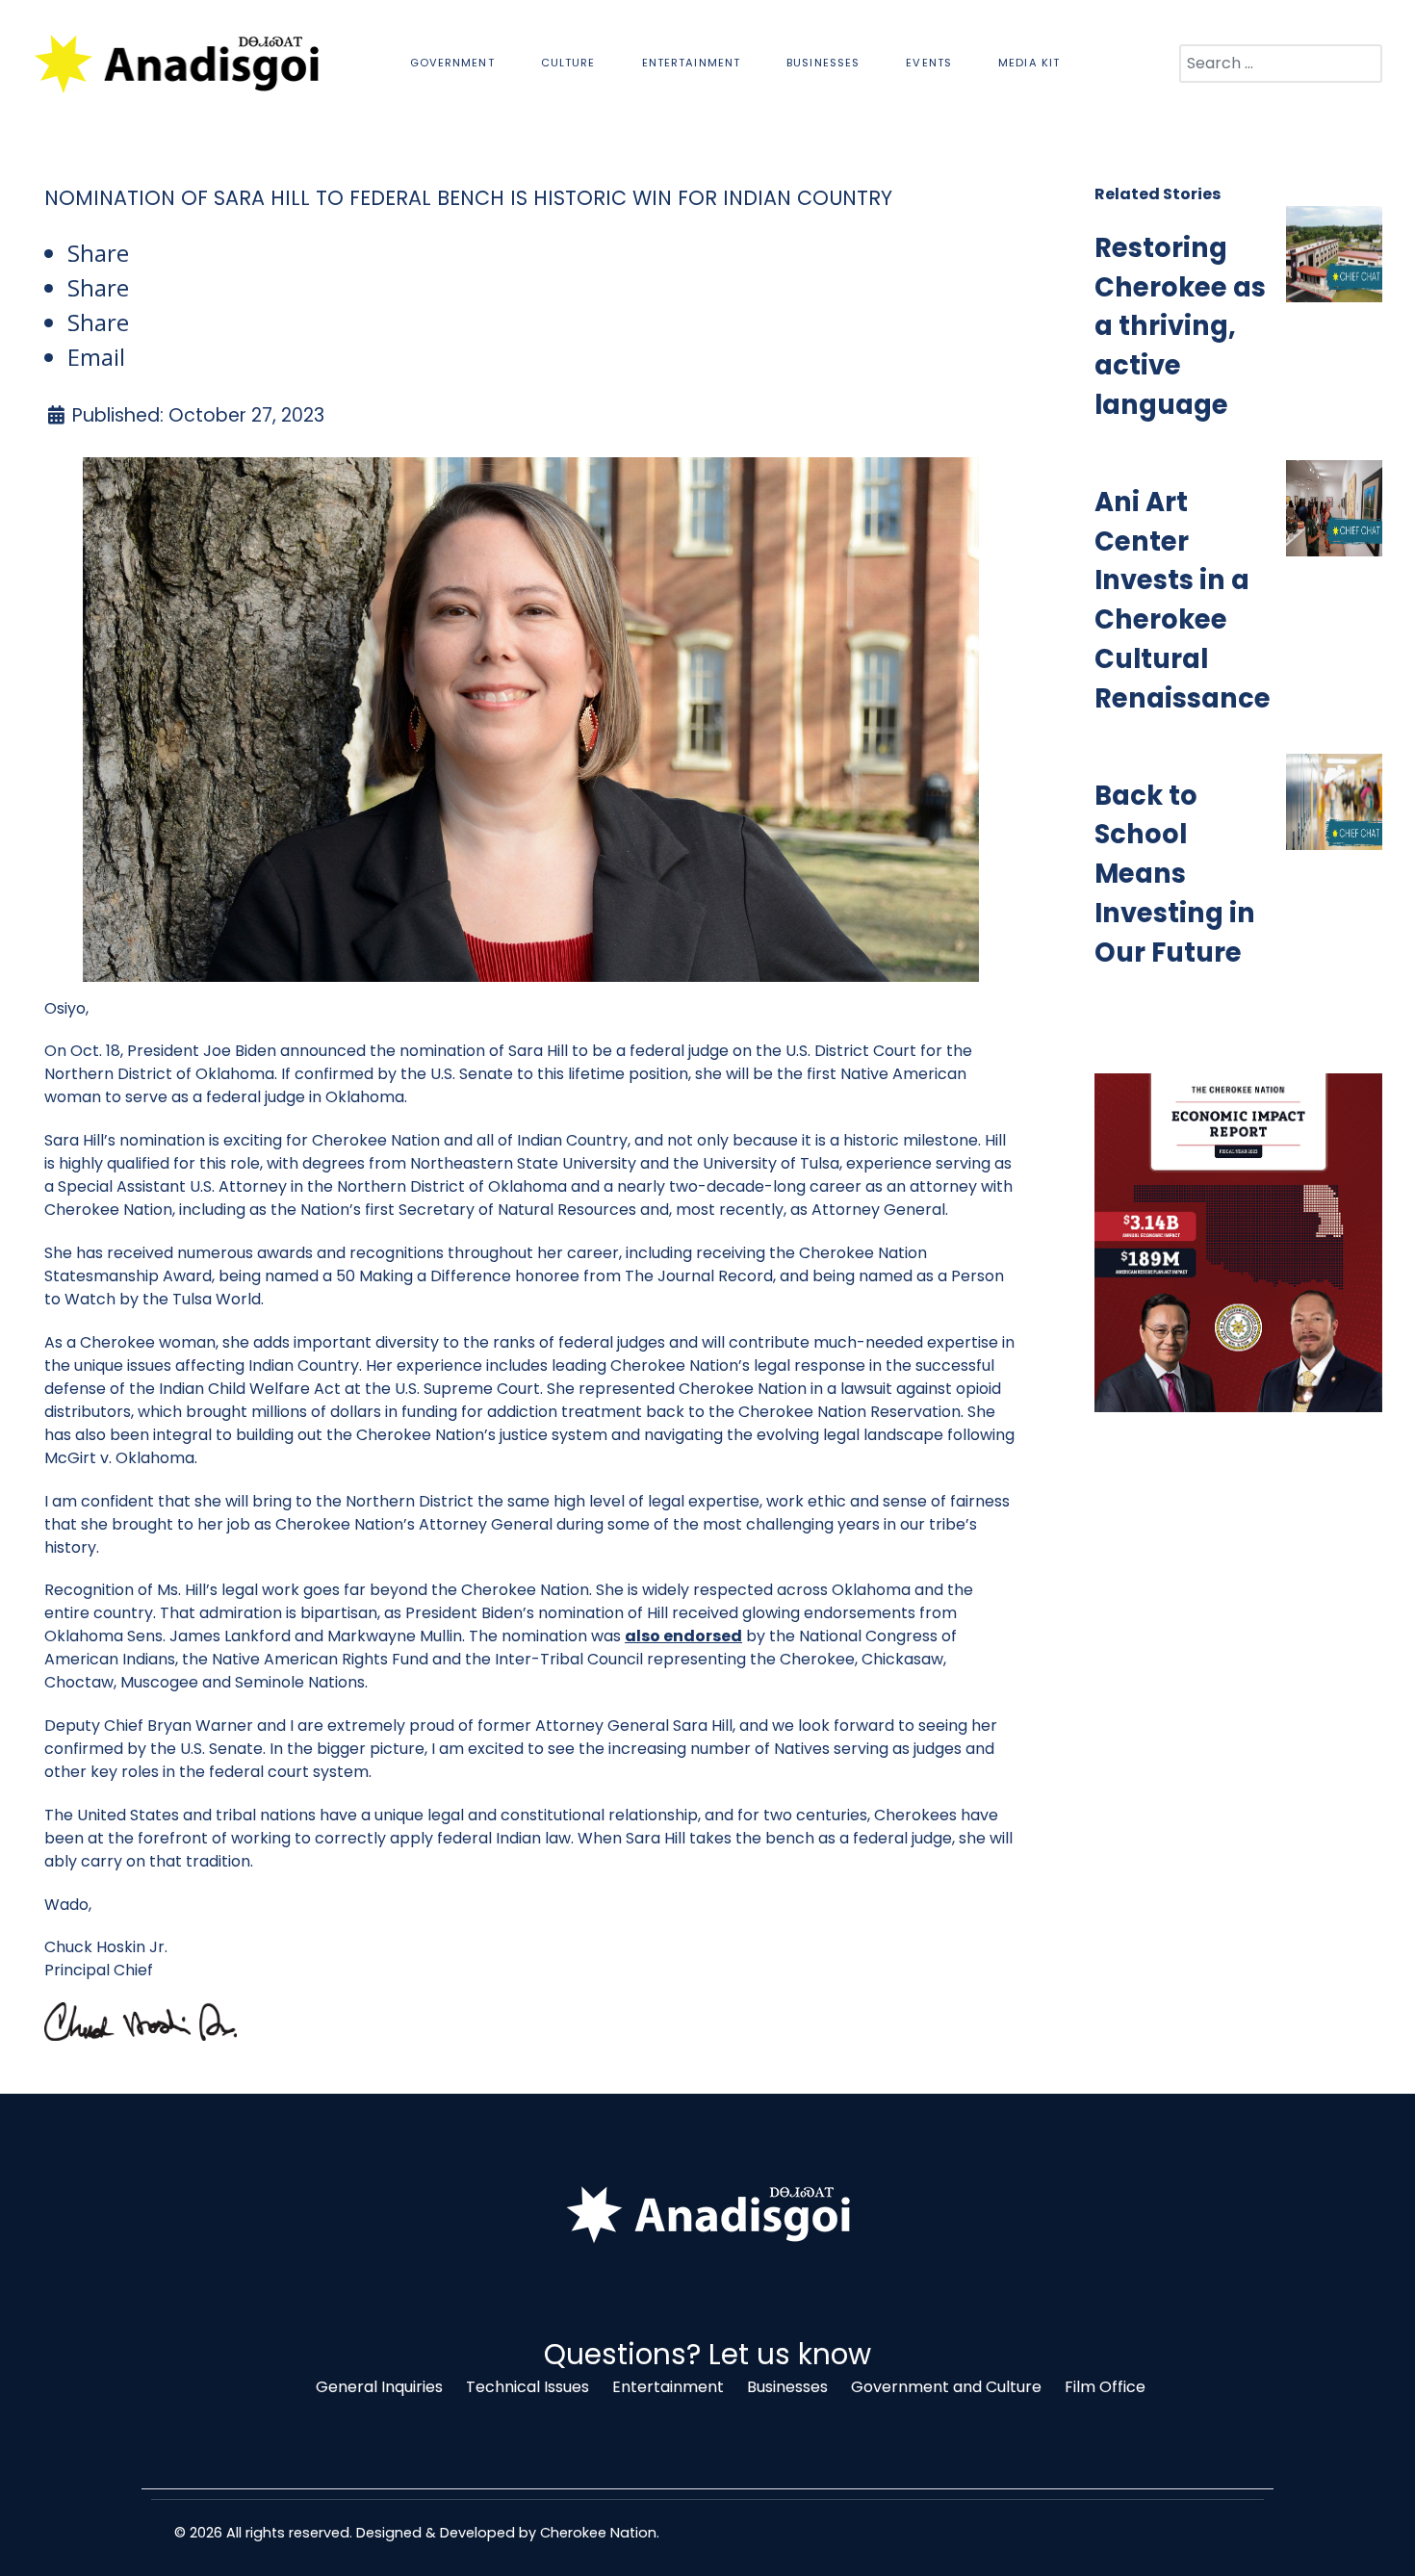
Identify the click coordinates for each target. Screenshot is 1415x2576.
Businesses (787, 2387)
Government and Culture (946, 2387)
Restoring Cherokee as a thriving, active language (1180, 326)
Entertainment (668, 2387)
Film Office (1105, 2387)
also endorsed (683, 1636)
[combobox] (1281, 64)
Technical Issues (527, 2387)
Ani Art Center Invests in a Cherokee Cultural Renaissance (1183, 600)
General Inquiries (379, 2387)
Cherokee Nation (598, 2533)
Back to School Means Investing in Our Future (1175, 874)
